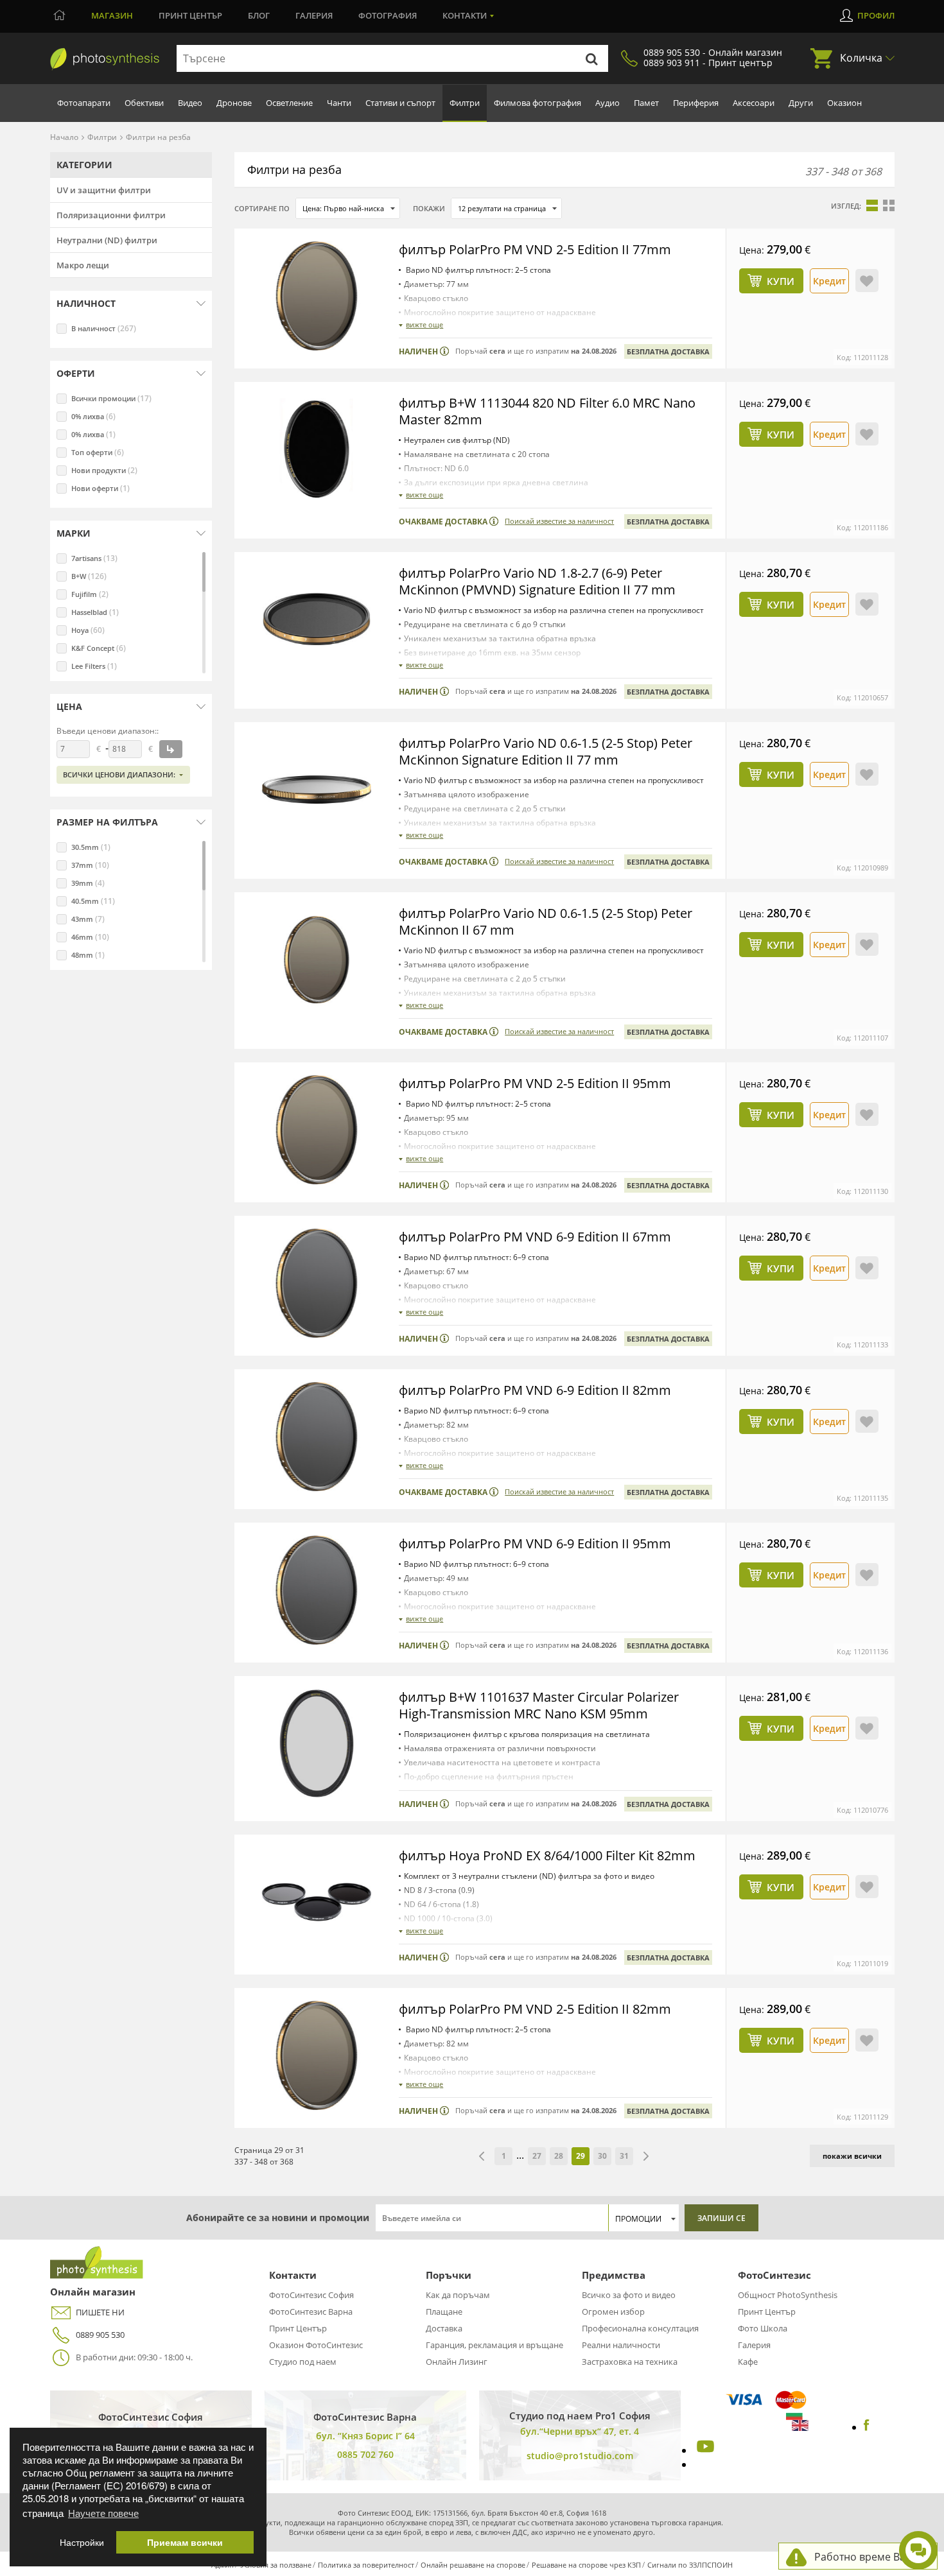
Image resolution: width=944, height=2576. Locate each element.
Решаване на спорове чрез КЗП (586, 2565)
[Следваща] (646, 2156)
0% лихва (93, 416)
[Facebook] (867, 2427)
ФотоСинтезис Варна (311, 2312)
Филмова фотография (538, 103)
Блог (259, 15)
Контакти (465, 15)
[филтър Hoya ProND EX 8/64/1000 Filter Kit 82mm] (317, 1902)
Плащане (444, 2312)
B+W (89, 576)
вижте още (424, 324)
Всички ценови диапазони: (119, 774)
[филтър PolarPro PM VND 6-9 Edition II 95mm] (317, 1590)
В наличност (104, 328)
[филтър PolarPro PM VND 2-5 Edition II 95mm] (317, 1130)
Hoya (88, 630)
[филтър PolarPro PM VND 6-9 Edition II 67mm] (317, 1283)
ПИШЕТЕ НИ (100, 2312)
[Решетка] (889, 205)
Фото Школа (763, 2328)
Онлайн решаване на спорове (473, 2565)
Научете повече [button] (103, 2513)
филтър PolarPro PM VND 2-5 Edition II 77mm (535, 249)
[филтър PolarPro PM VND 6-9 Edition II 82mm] (317, 1437)
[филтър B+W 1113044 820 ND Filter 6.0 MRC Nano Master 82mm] (317, 449)
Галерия (314, 15)
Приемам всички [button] (185, 2542)
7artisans (94, 558)
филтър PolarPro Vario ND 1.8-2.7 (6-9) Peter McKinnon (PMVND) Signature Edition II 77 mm (537, 581)
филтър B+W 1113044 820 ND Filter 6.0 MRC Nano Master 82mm (547, 411)
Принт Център (298, 2328)
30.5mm (91, 847)
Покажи (429, 208)
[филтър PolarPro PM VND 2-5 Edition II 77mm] (317, 296)
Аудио (607, 103)
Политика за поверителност (366, 2565)
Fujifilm (90, 594)
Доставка (444, 2328)
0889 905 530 (100, 2335)
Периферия (696, 103)
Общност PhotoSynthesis (788, 2295)
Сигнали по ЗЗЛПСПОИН (690, 2565)
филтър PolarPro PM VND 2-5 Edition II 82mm (535, 2009)
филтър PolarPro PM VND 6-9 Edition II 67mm (535, 1237)
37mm (90, 865)
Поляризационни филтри (111, 215)
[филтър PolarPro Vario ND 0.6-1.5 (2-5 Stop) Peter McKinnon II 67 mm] (317, 960)
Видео (190, 103)
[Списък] (872, 205)
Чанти (339, 103)
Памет (646, 103)
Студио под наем (303, 2362)
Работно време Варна (869, 2557)
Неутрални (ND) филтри (107, 240)
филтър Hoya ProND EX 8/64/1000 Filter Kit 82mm (547, 1855)
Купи (781, 281)
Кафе (748, 2362)
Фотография (388, 15)
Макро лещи (83, 265)
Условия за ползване (276, 2565)
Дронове (234, 103)
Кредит (829, 281)
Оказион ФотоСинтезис (316, 2345)
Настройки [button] (82, 2542)
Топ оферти (98, 452)
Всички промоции (111, 398)
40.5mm (93, 901)
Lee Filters (94, 666)
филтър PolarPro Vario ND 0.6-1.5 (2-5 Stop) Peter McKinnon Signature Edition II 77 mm (546, 751)
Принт (190, 15)
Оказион (844, 103)
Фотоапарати (84, 103)
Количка (861, 58)
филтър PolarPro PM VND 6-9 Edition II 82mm (535, 1390)
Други (801, 103)
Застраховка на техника (630, 2362)
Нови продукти (104, 470)
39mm (88, 883)
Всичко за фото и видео (629, 2295)
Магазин (112, 15)
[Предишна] (482, 2156)
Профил (876, 15)
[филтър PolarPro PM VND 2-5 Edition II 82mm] (317, 2055)
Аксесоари (754, 103)
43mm (88, 919)
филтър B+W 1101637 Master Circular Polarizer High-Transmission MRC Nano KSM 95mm (539, 1705)
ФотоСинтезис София (311, 2295)
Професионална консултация (640, 2328)
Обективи (144, 103)
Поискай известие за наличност (559, 521)
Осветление (289, 103)
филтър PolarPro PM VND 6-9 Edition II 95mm (535, 1543)
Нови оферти (101, 488)
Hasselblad (95, 612)
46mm (90, 937)
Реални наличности (621, 2345)
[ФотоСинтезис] (105, 59)
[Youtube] (704, 2450)
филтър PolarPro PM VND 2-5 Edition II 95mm (535, 1083)
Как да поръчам (458, 2295)
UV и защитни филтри (104, 190)
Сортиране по (262, 208)
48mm (88, 955)
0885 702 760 (365, 2454)
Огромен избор (613, 2312)
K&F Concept (99, 648)
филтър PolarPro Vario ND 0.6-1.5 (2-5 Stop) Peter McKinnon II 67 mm (546, 921)
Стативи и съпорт (400, 103)
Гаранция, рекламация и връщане (494, 2345)
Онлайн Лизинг (457, 2362)
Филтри (465, 103)
